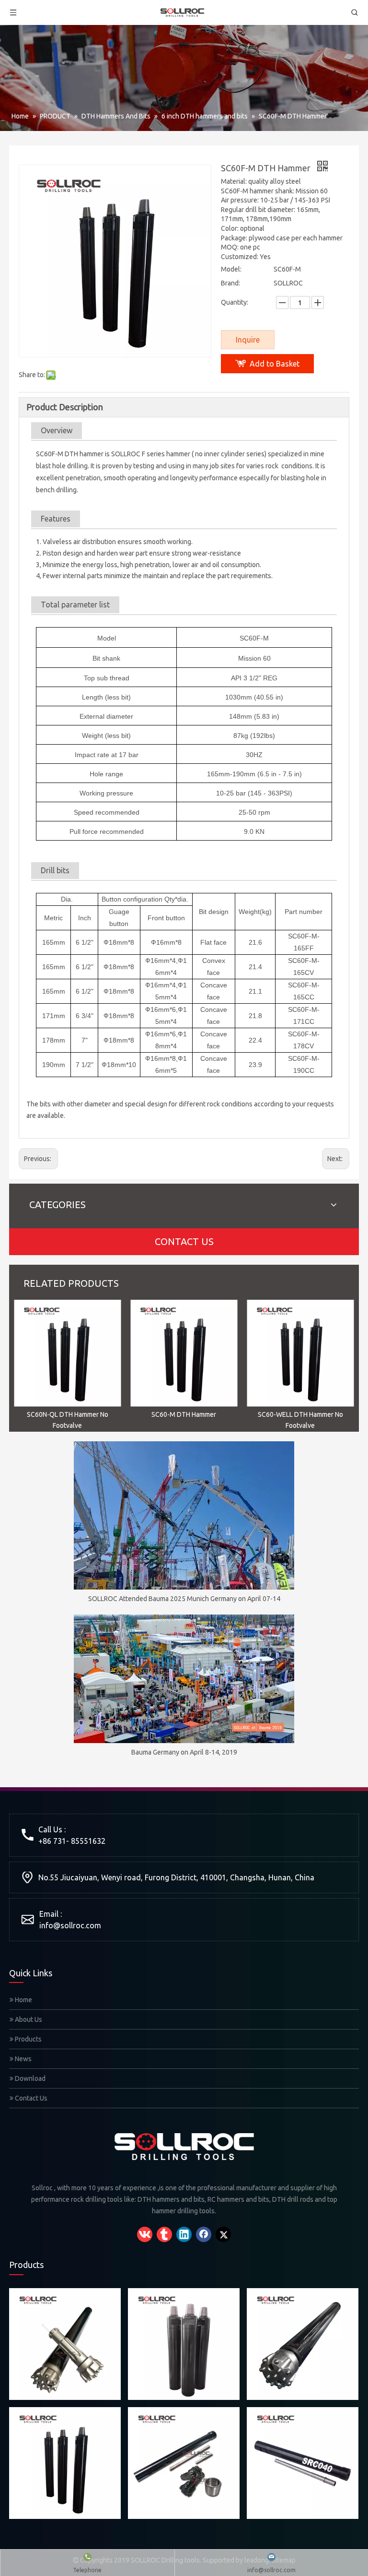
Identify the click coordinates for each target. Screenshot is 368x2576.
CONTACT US (184, 1241)
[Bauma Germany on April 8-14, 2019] (184, 1679)
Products (28, 2039)
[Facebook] (204, 2234)
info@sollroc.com (70, 1925)
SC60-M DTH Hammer (184, 1414)
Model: (231, 269)
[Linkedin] (184, 2234)
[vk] (145, 2234)
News (23, 2059)
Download (29, 2078)
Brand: (230, 283)
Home (23, 2000)
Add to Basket (275, 364)
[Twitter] (223, 2234)
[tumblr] (164, 2234)
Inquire (248, 340)
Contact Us (30, 2098)
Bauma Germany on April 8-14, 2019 (184, 1752)
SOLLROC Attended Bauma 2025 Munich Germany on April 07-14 (184, 1599)
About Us (28, 2019)
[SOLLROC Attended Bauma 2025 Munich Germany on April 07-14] (184, 1515)
